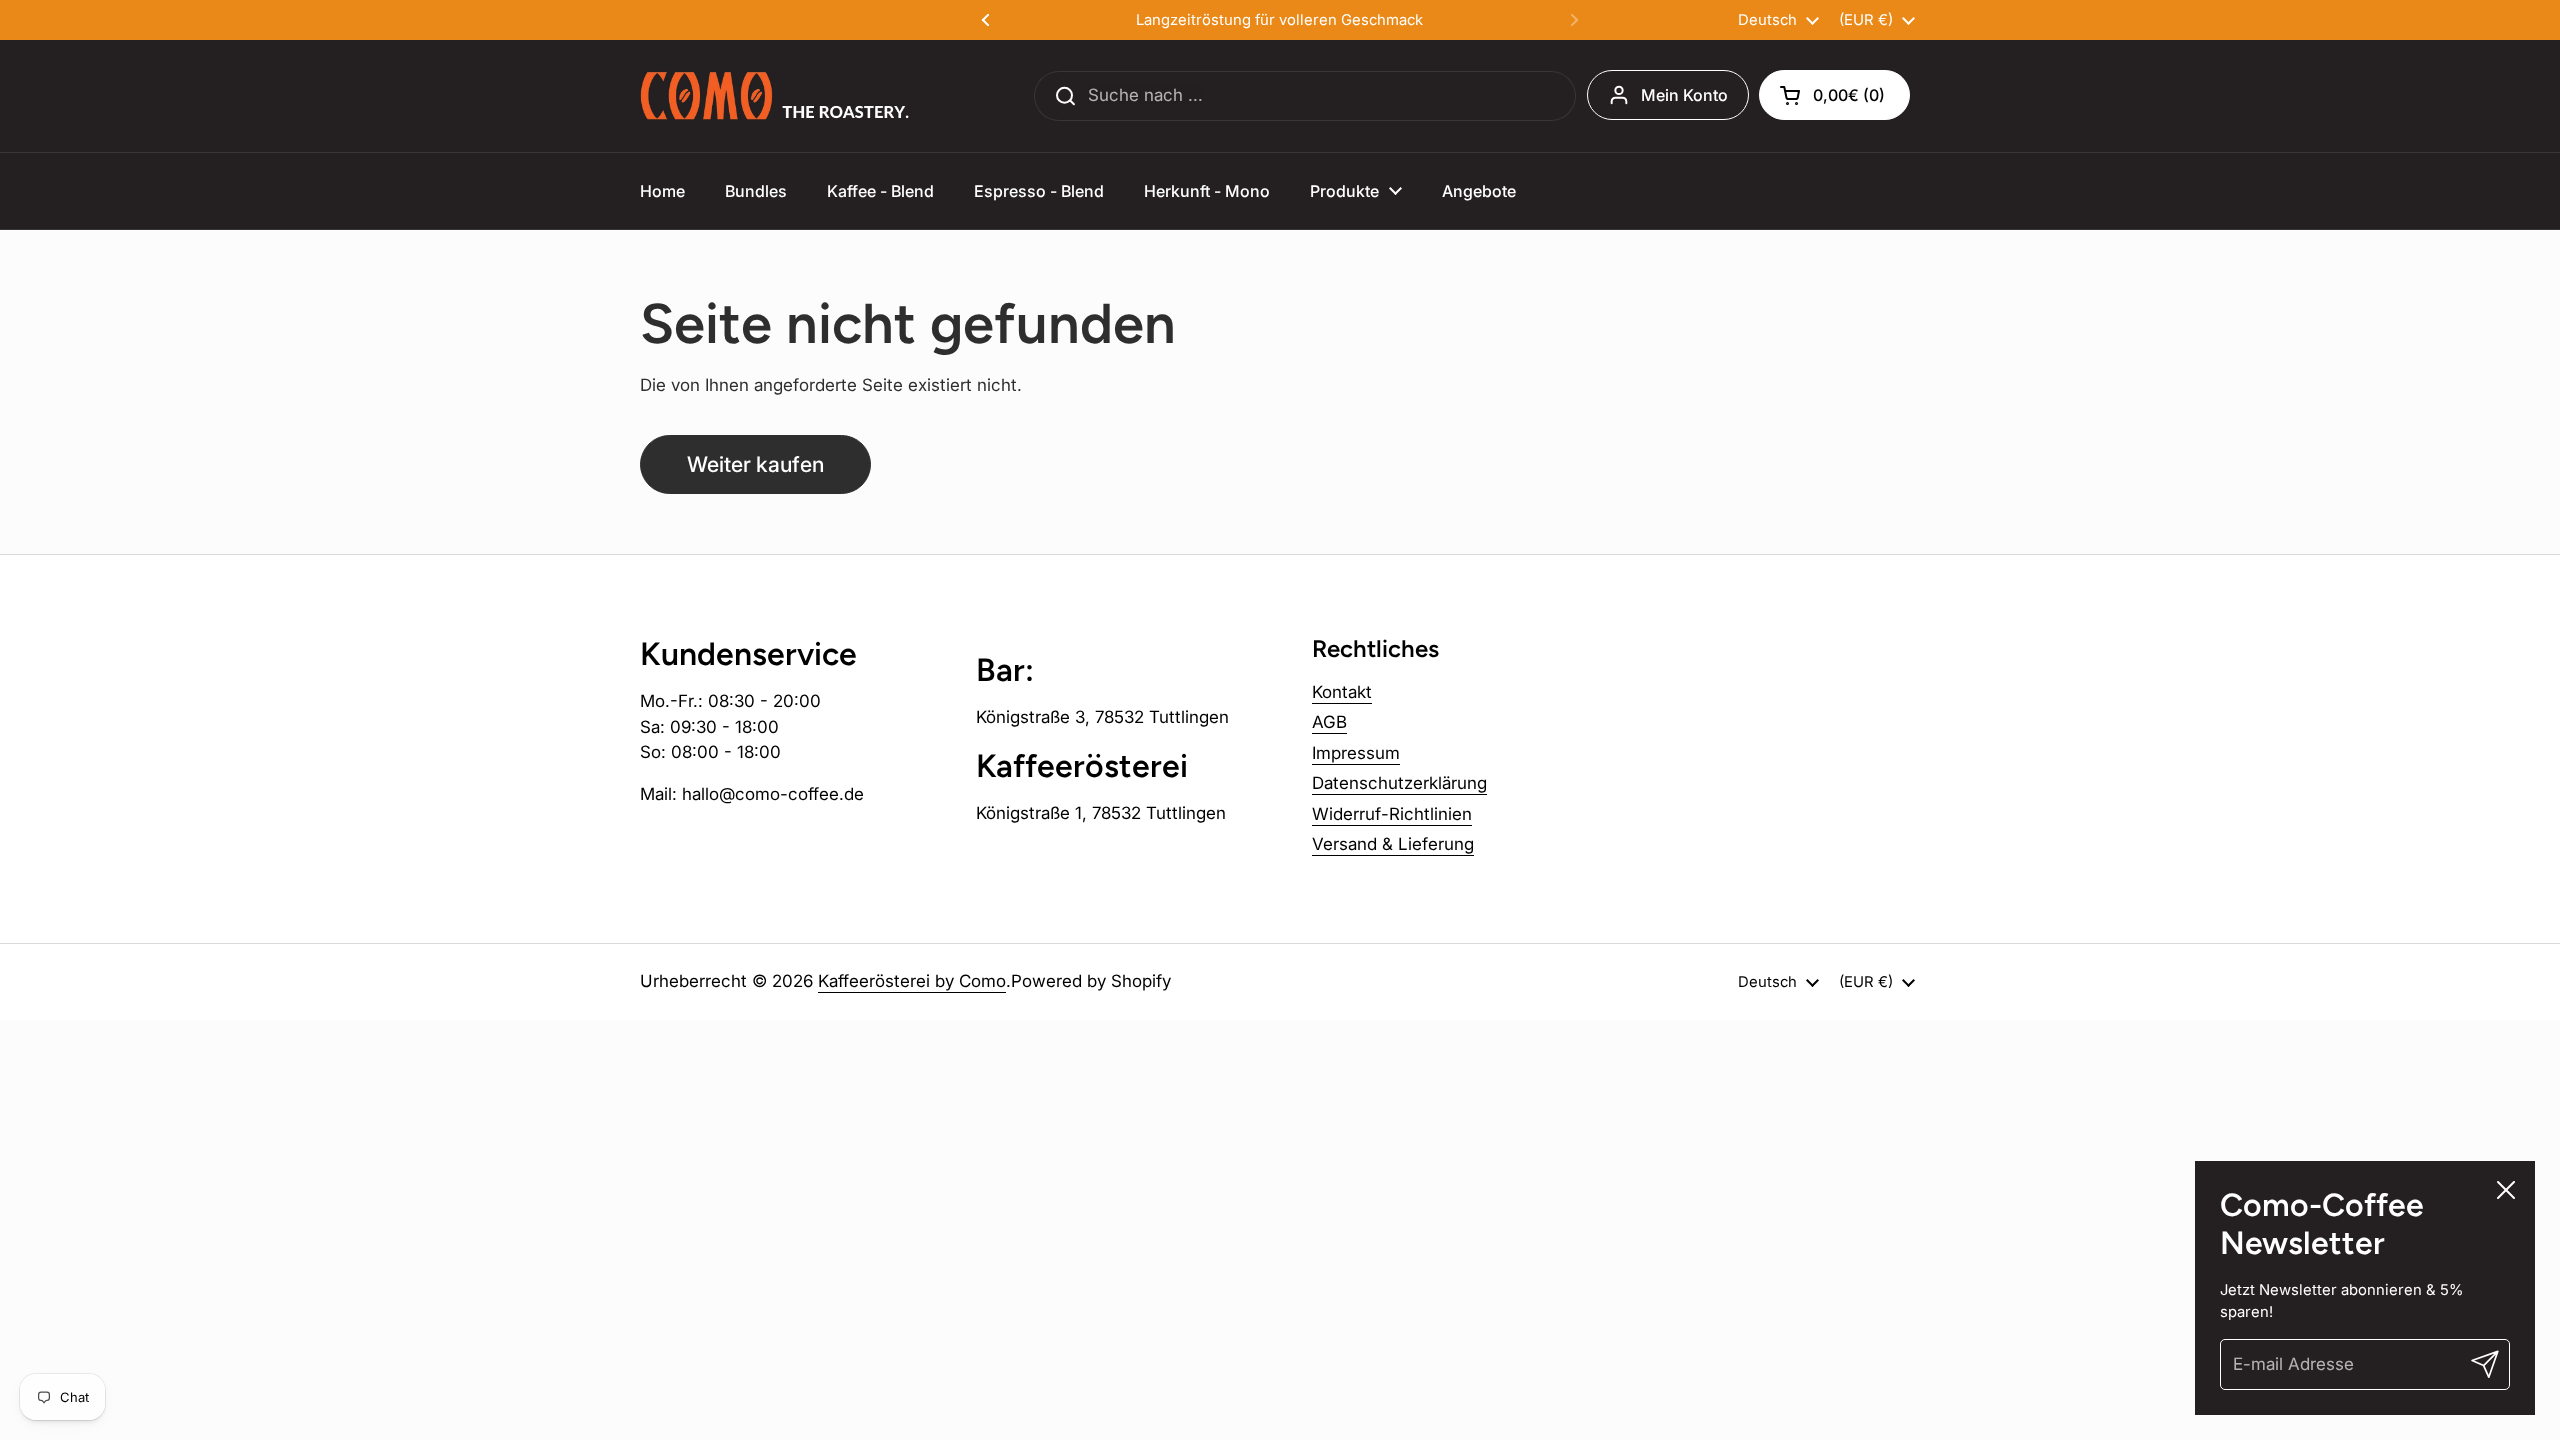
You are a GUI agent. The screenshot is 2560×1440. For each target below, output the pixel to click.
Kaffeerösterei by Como (912, 981)
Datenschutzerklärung (1399, 783)
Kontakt (1342, 692)
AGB (1329, 722)
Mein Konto (1684, 95)
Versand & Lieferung (1393, 844)
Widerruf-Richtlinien (1392, 814)
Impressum (1356, 753)
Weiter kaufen (755, 464)
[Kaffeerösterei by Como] (776, 96)
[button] (1834, 95)
